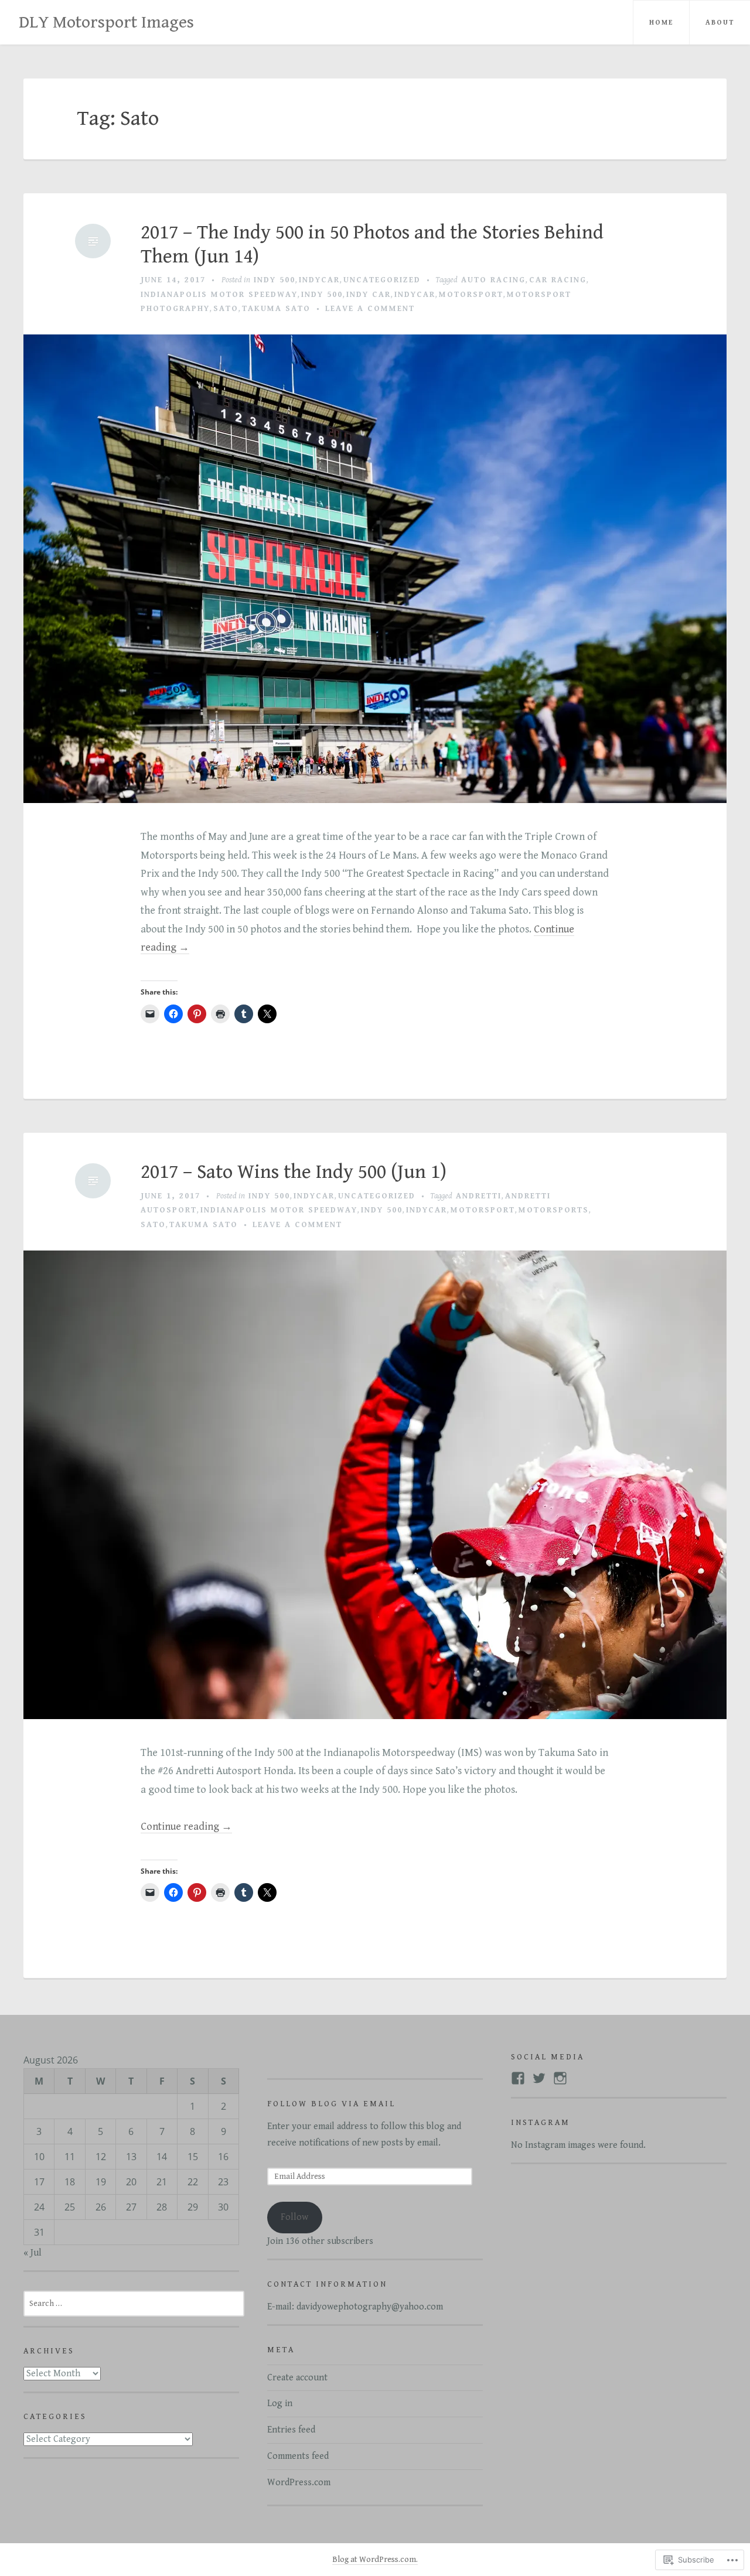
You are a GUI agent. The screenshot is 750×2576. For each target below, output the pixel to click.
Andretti (479, 1196)
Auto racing (493, 280)
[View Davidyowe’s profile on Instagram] (560, 2078)
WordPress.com (299, 2483)
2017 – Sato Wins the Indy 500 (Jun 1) (294, 1172)
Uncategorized (382, 280)
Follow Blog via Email (331, 2104)
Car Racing (558, 280)
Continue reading (186, 1827)
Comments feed (298, 2456)
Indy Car (369, 295)
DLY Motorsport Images (106, 22)
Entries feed (291, 2430)
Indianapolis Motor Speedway (219, 295)
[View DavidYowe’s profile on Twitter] (539, 2078)
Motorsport (471, 295)
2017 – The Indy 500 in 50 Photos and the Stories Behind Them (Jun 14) (372, 245)
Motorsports (554, 1210)
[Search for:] (134, 2303)
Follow (294, 2217)
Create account (297, 2378)
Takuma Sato (276, 309)
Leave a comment (370, 309)
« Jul (33, 2253)
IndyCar (319, 280)
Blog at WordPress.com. (375, 2560)
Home (661, 23)
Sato (226, 309)
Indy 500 (275, 280)
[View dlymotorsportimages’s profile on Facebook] (518, 2078)
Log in (280, 2404)
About (720, 23)
